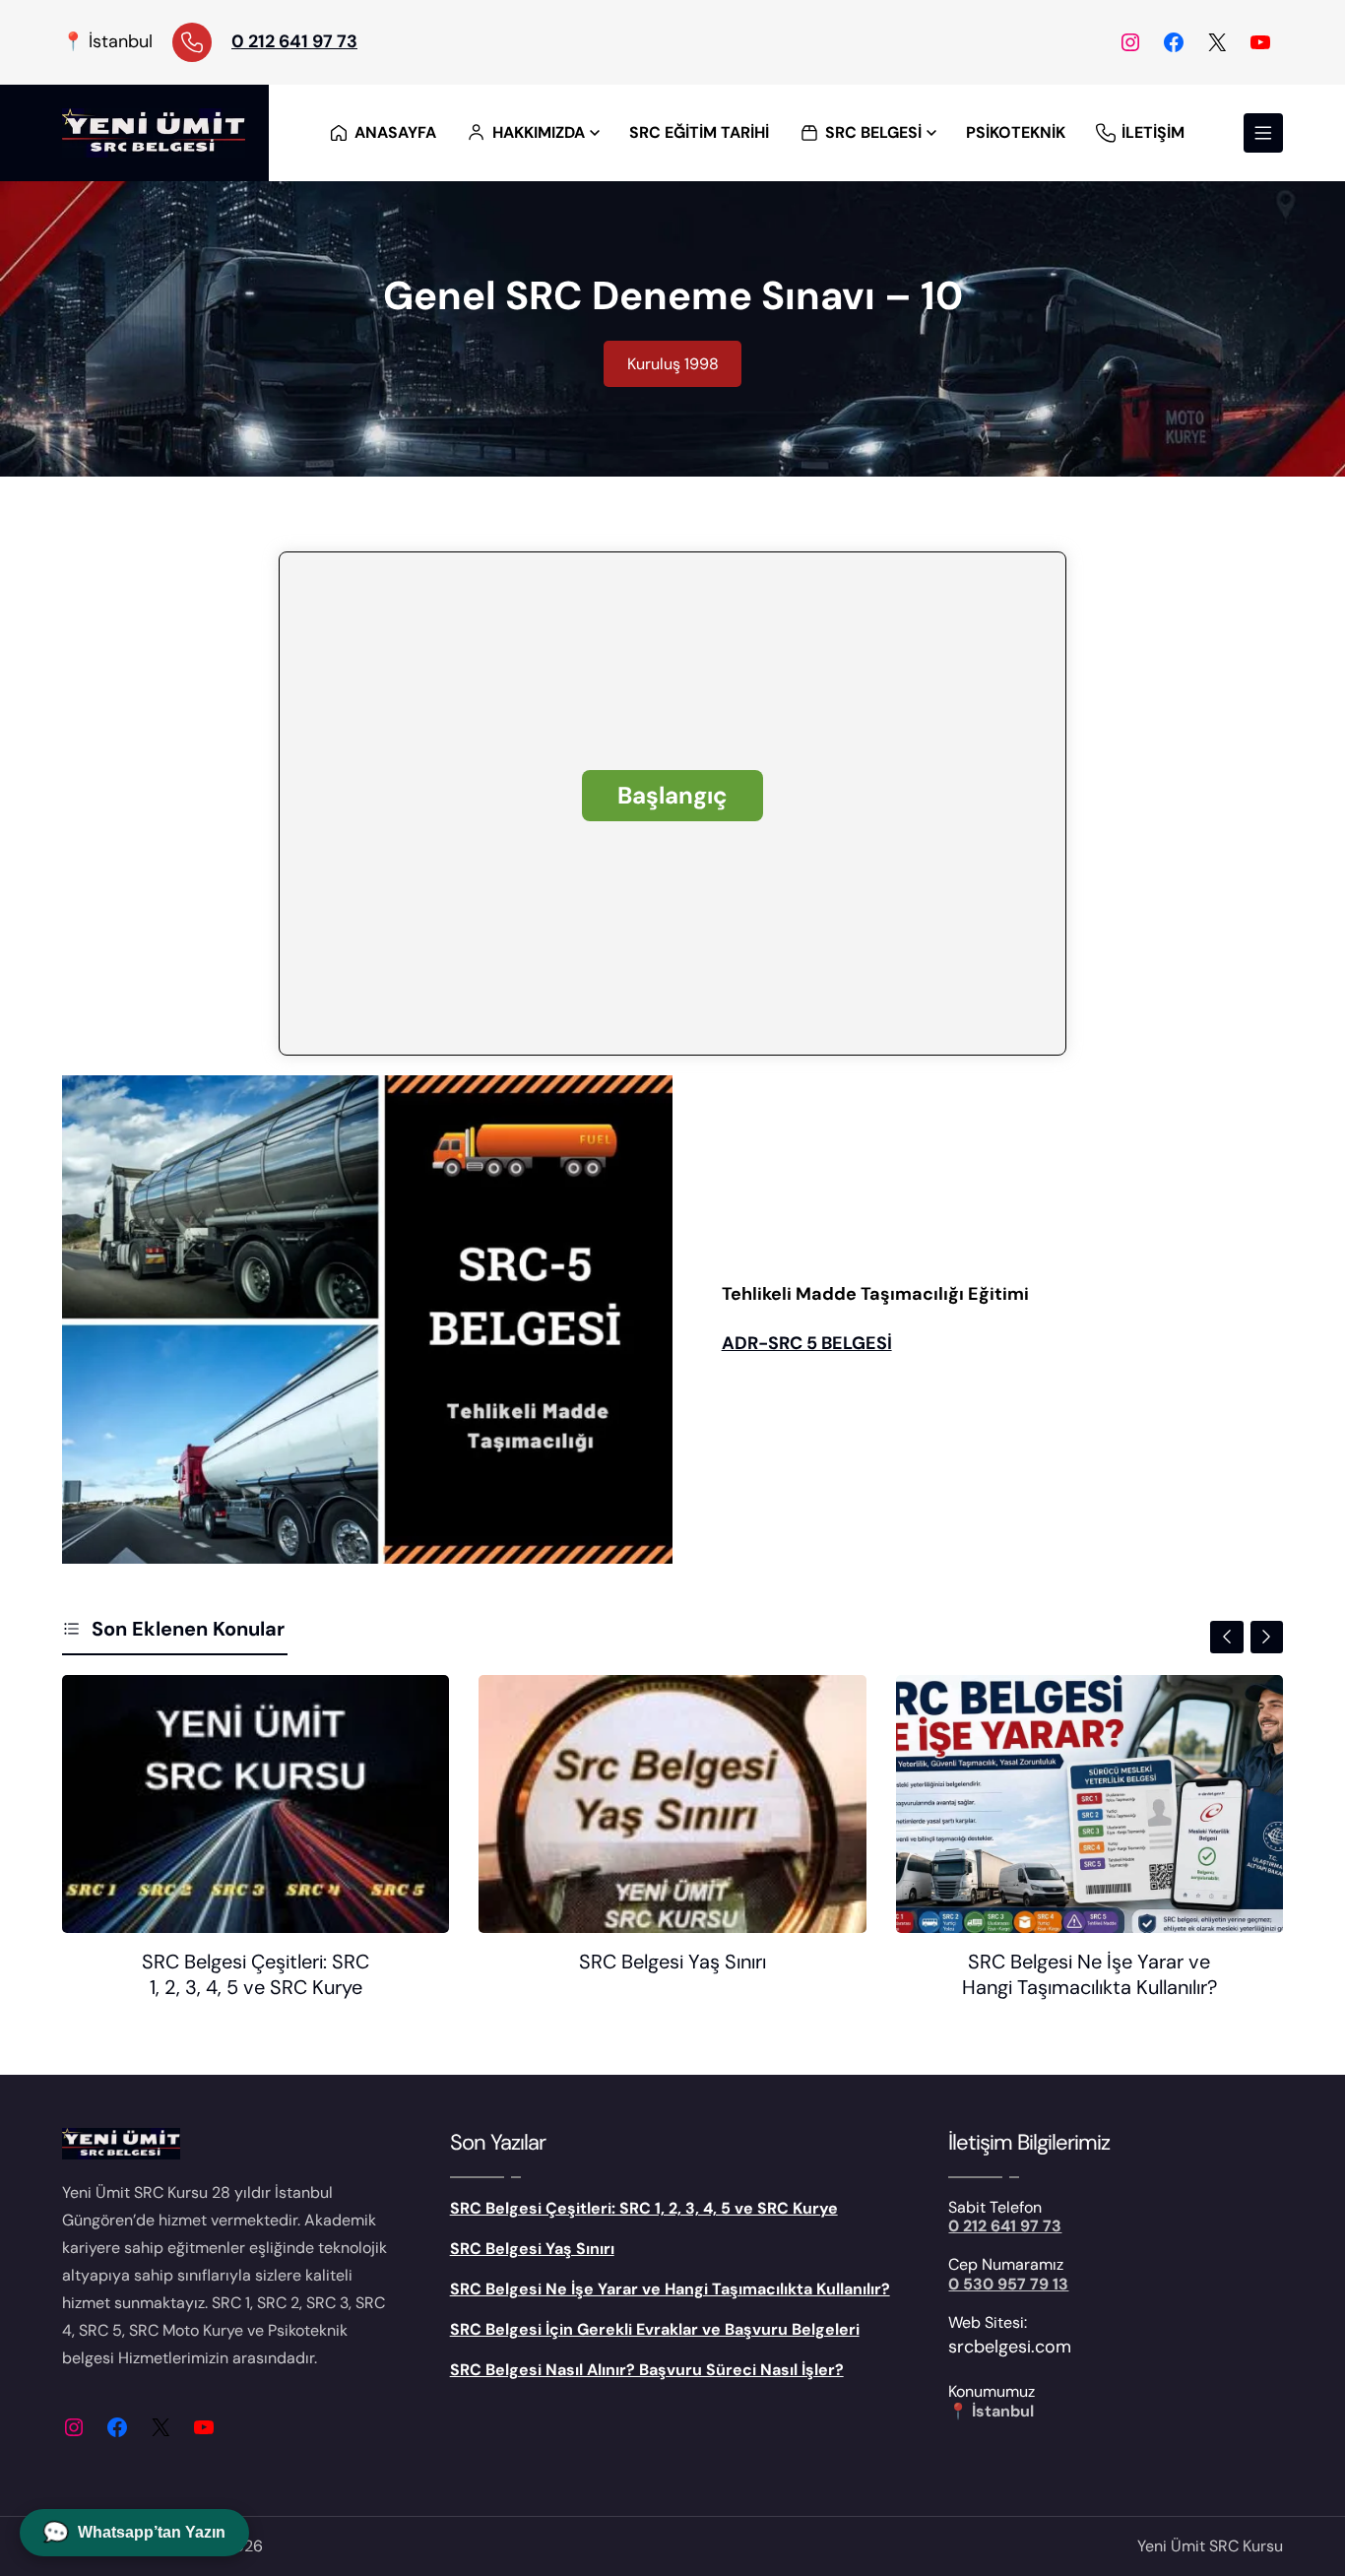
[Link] (192, 42)
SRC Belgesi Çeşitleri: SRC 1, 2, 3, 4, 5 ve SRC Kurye (256, 1974)
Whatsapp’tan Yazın (134, 2533)
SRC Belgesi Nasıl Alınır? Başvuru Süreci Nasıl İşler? (647, 2370)
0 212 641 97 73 (294, 41)
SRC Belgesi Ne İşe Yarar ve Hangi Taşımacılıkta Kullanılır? (1089, 1974)
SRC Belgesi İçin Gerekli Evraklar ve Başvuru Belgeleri (655, 2329)
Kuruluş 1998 (673, 364)
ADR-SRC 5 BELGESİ (807, 1343)
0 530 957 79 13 (1008, 2284)
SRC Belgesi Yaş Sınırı (672, 1962)
